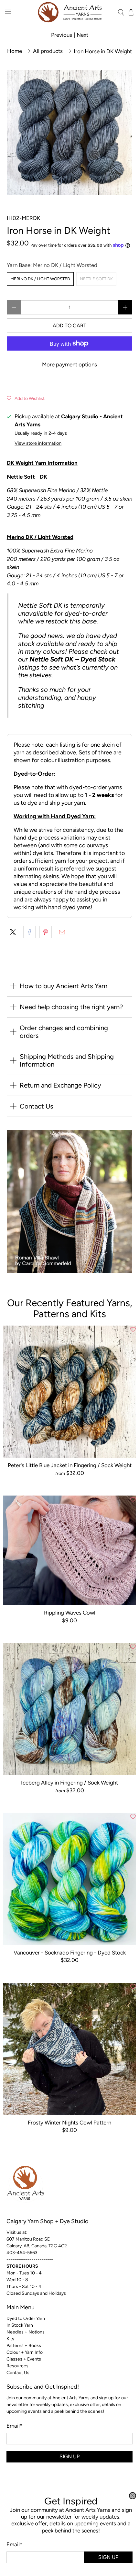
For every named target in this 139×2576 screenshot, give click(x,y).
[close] (133, 2496)
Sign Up (108, 2557)
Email (14, 2544)
